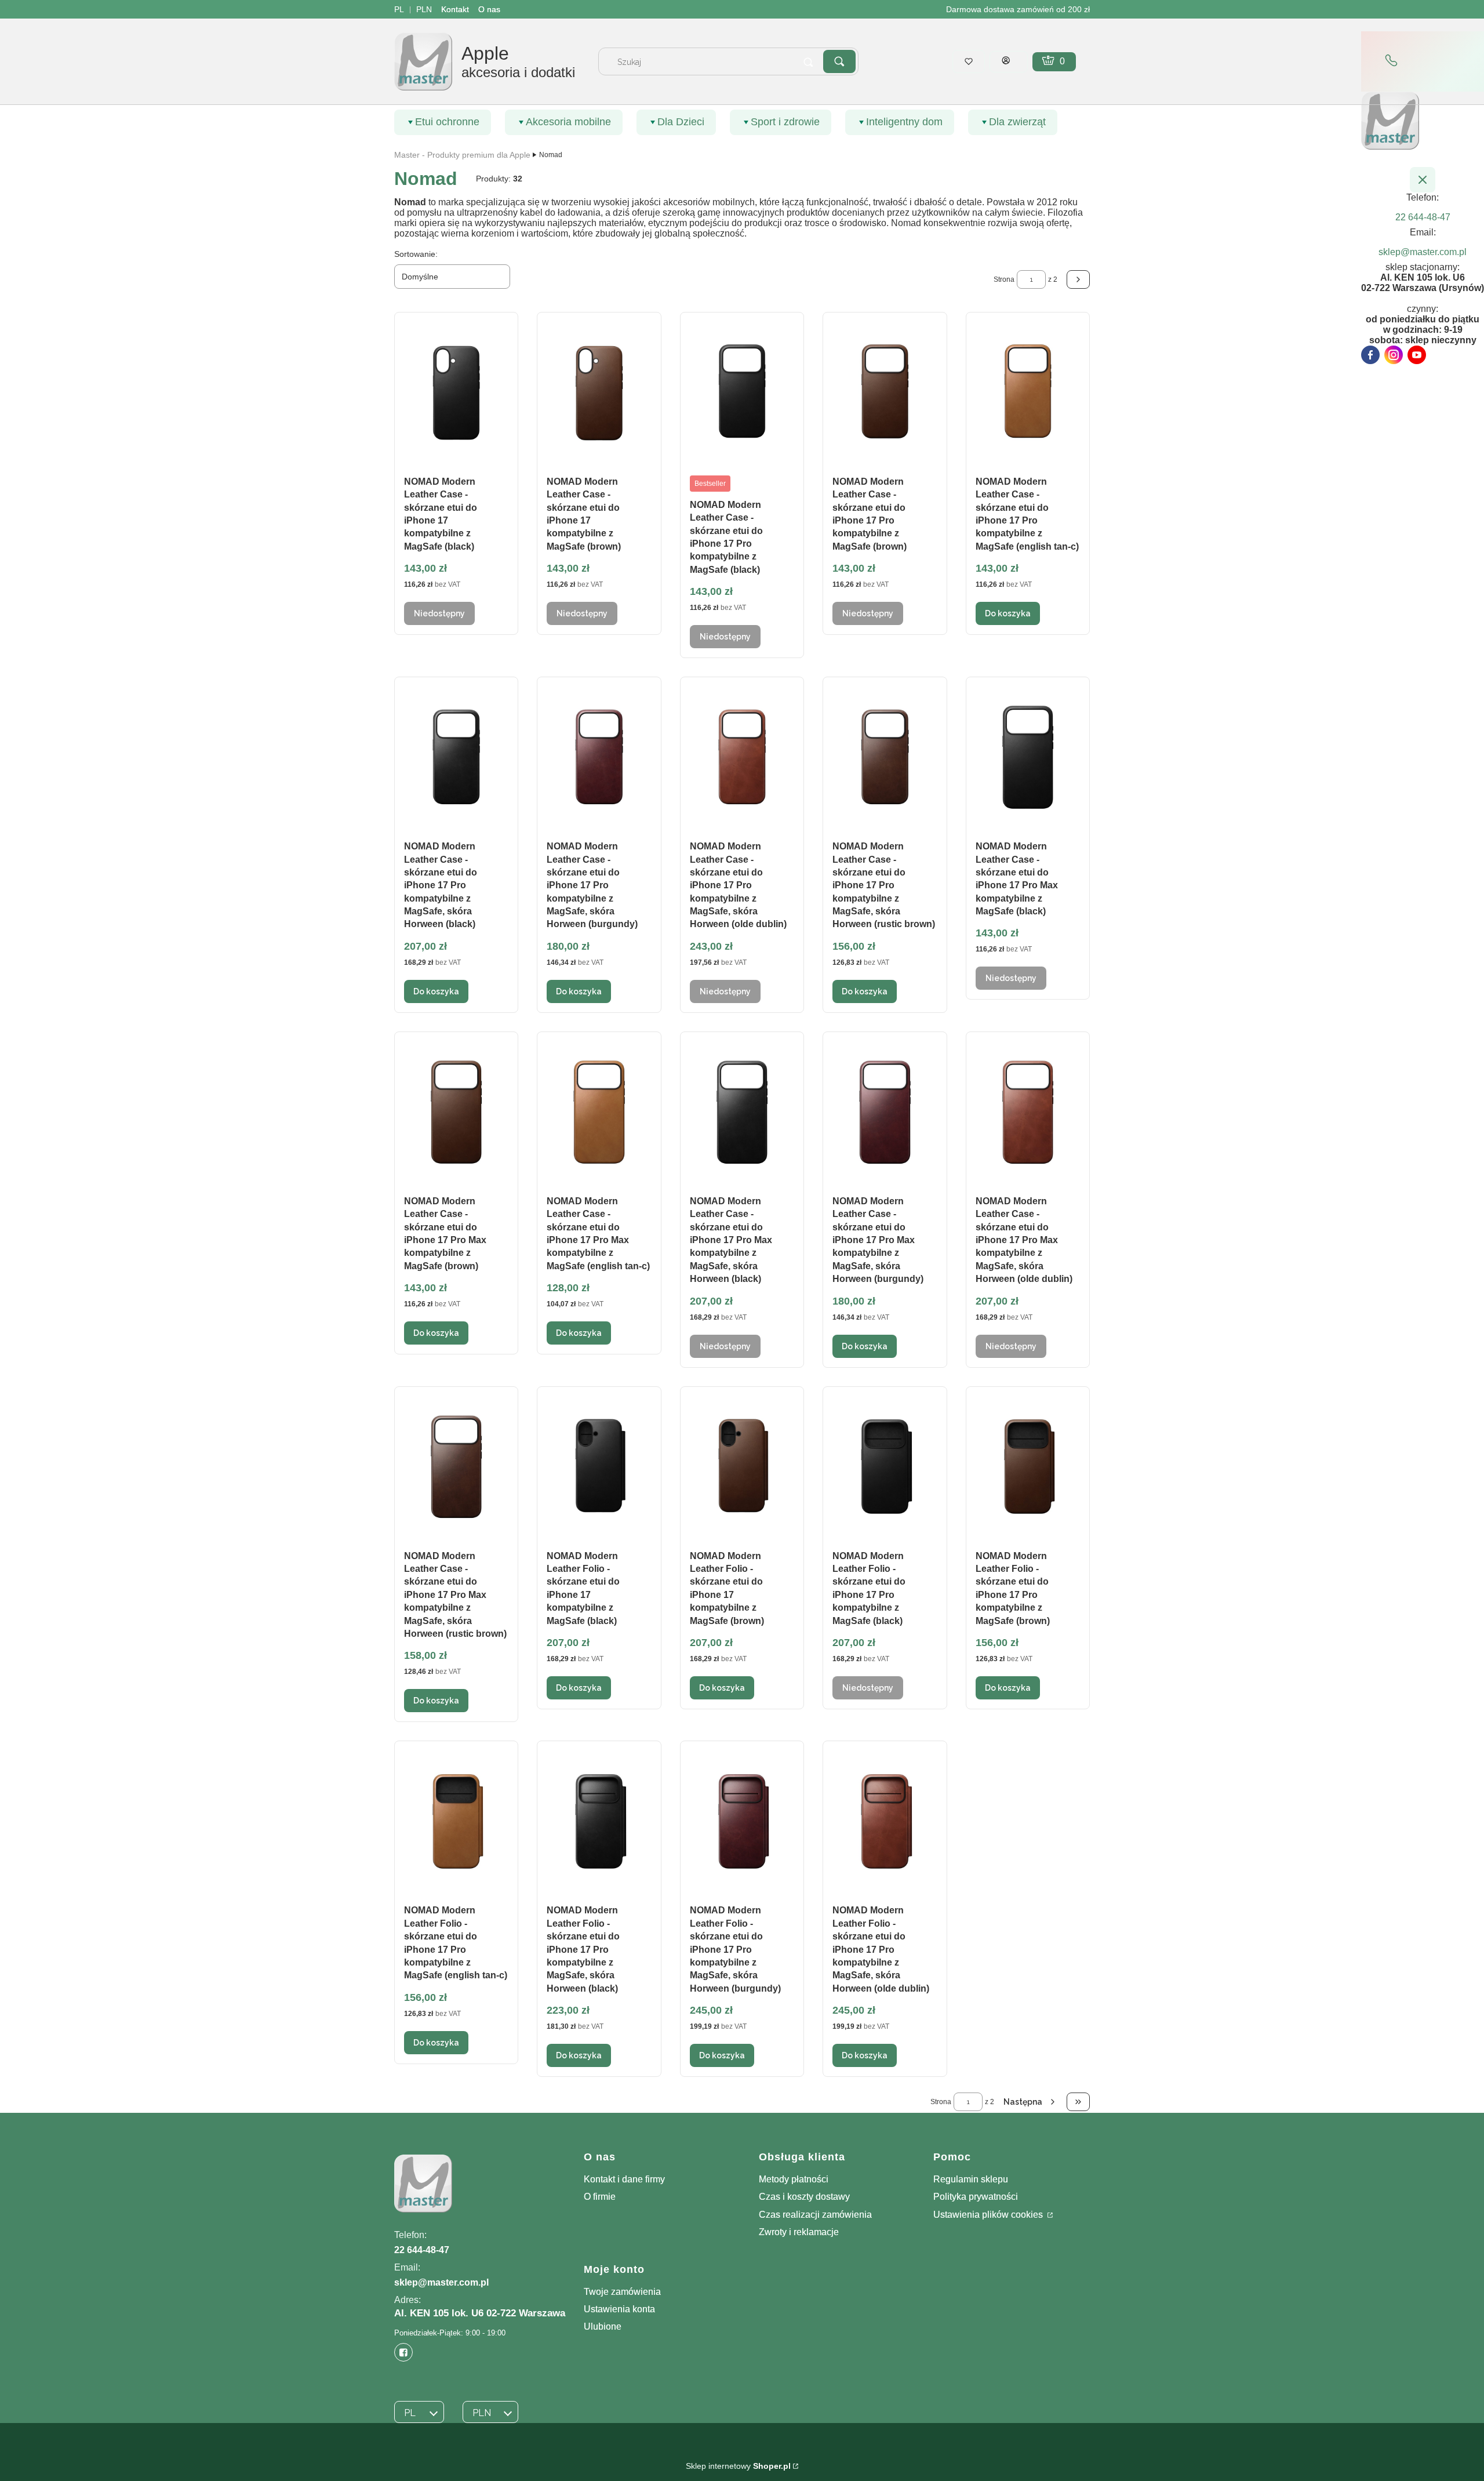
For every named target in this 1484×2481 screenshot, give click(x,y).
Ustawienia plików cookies (989, 2215)
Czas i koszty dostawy (804, 2197)
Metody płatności (794, 2179)
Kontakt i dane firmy (624, 2179)
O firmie (600, 2197)
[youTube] (1417, 355)
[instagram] (1394, 355)
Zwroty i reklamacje (799, 2232)
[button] (839, 61)
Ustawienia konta (619, 2309)
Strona (1004, 279)
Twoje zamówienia (622, 2292)
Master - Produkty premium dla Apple (462, 155)
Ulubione (603, 2326)
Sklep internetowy (738, 2466)
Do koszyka (1008, 613)
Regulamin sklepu (971, 2179)
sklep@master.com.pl (441, 2282)
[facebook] (1370, 355)
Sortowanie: (416, 254)
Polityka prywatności (976, 2197)
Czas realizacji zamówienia (815, 2215)
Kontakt (455, 9)
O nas (489, 9)
